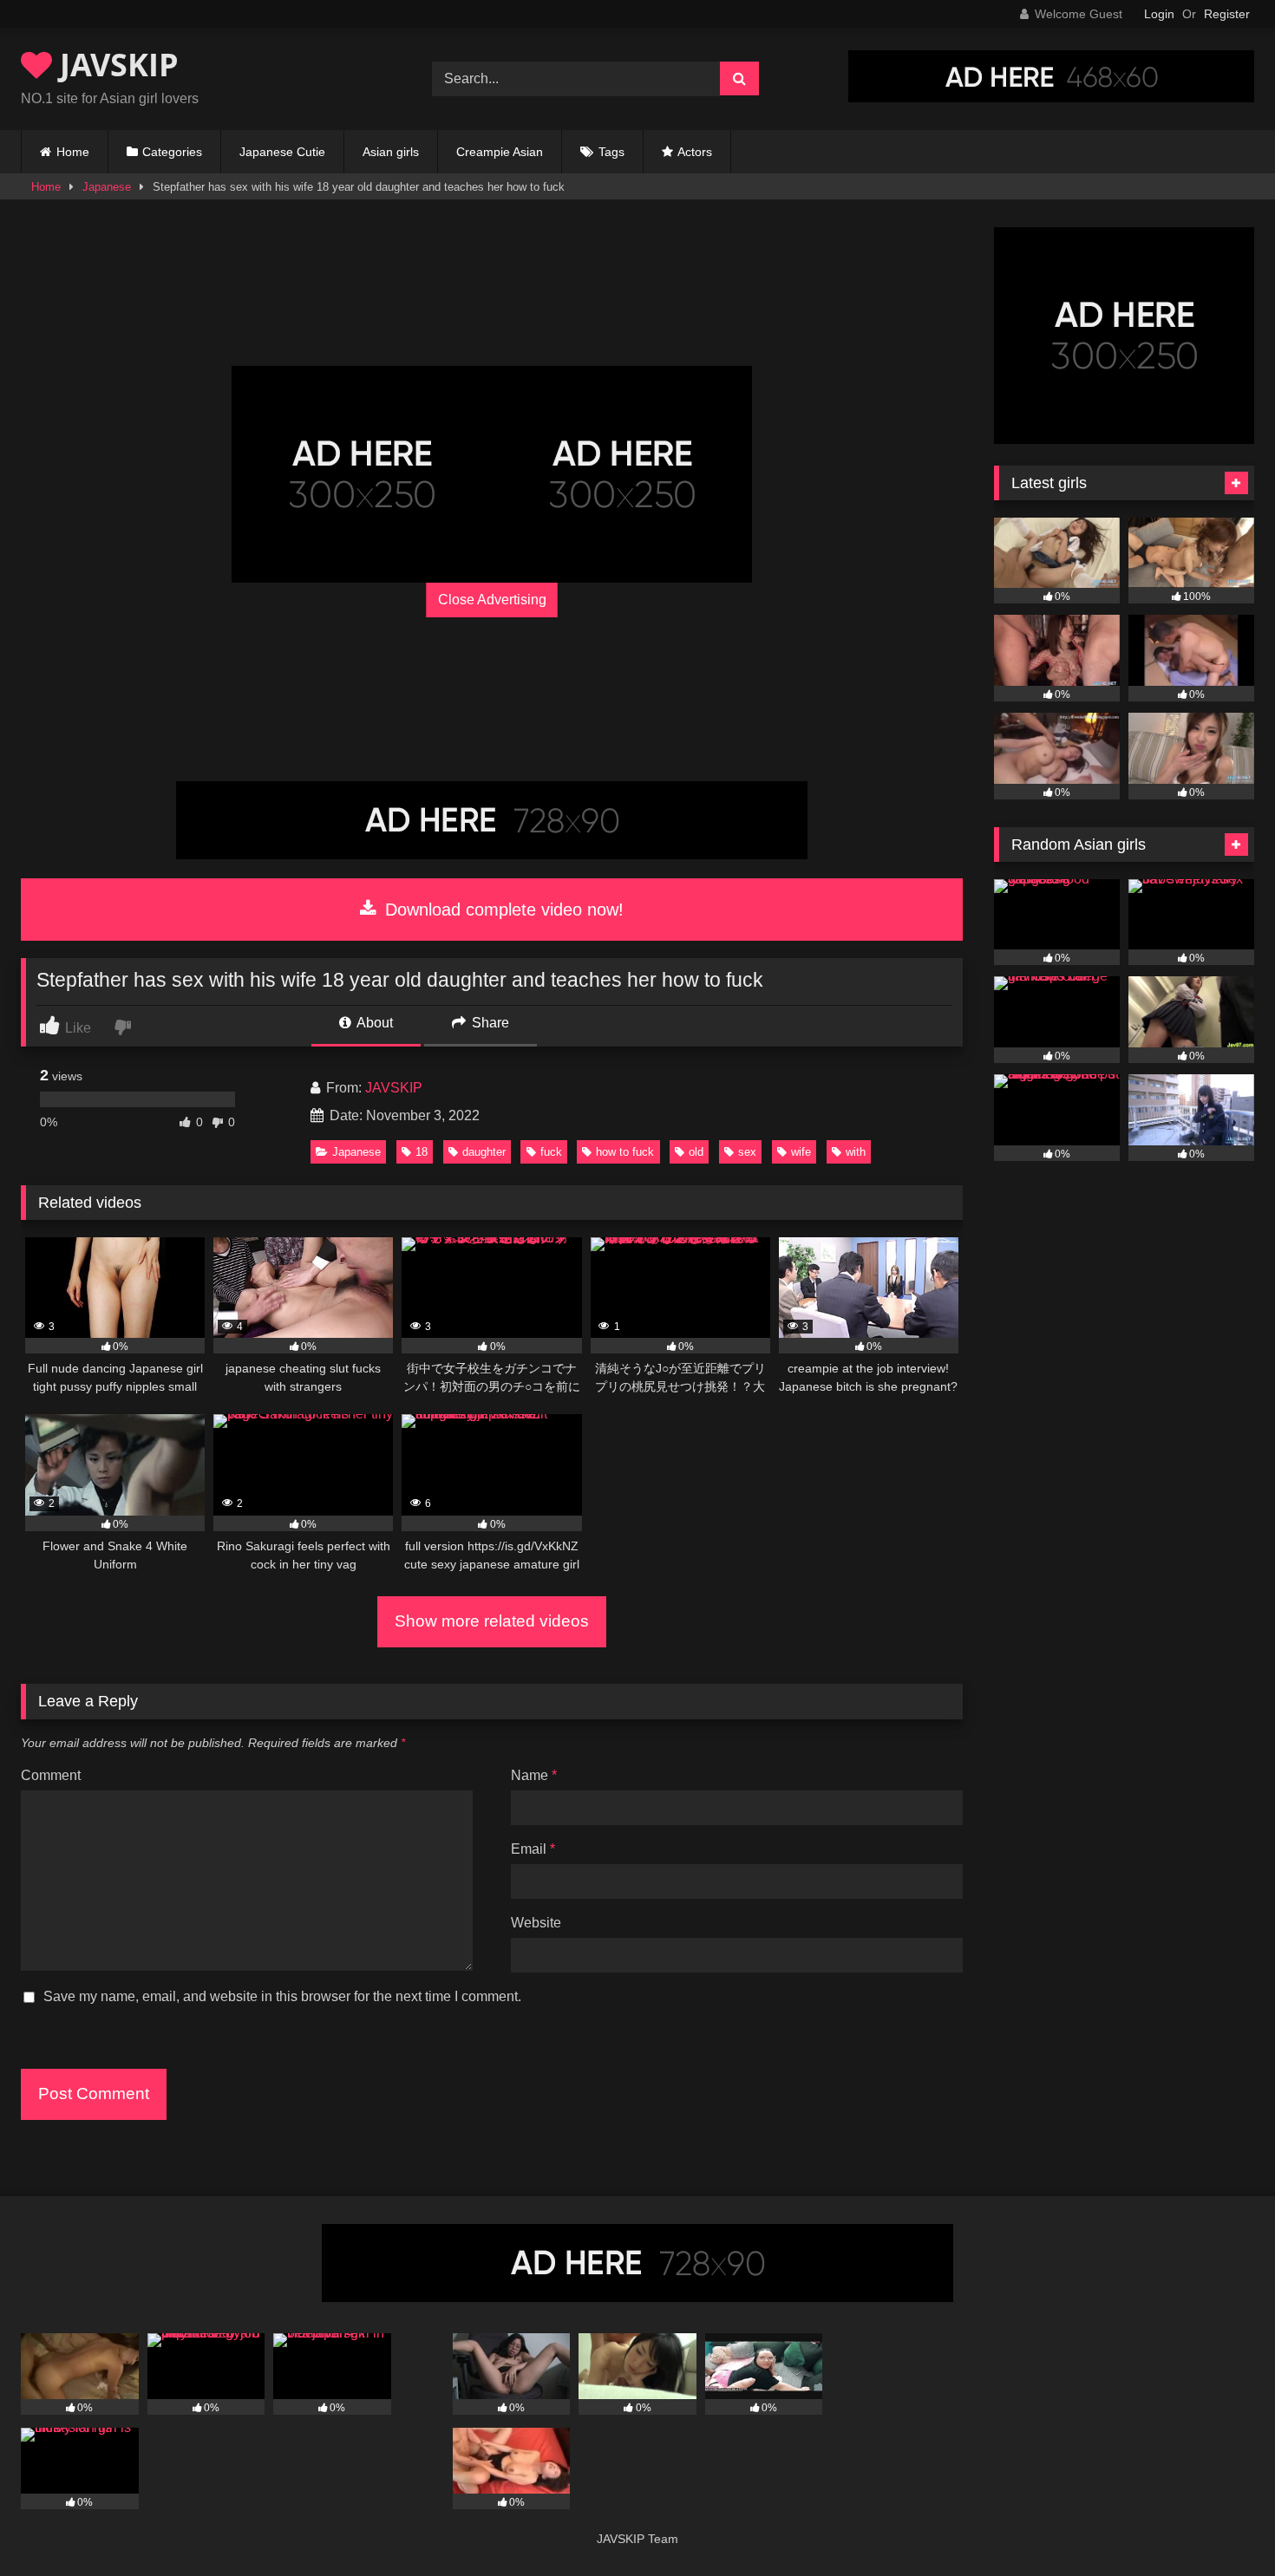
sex (747, 1152)
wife (801, 1152)
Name (534, 1775)
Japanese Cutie (282, 152)
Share (489, 1023)
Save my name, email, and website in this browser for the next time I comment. (282, 1996)
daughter (484, 1152)
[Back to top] (1221, 2524)
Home (73, 152)
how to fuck (625, 1152)
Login (1159, 14)
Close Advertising (492, 600)
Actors (695, 152)
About (373, 1023)
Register (1227, 14)
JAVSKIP (115, 65)
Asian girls (391, 152)
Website (536, 1923)
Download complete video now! (502, 910)
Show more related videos (492, 1621)
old (696, 1152)
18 (422, 1152)
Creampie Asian (500, 152)
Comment (51, 1775)
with (856, 1152)
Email (533, 1849)
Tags (611, 152)
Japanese (107, 187)
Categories (172, 152)
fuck (551, 1152)
